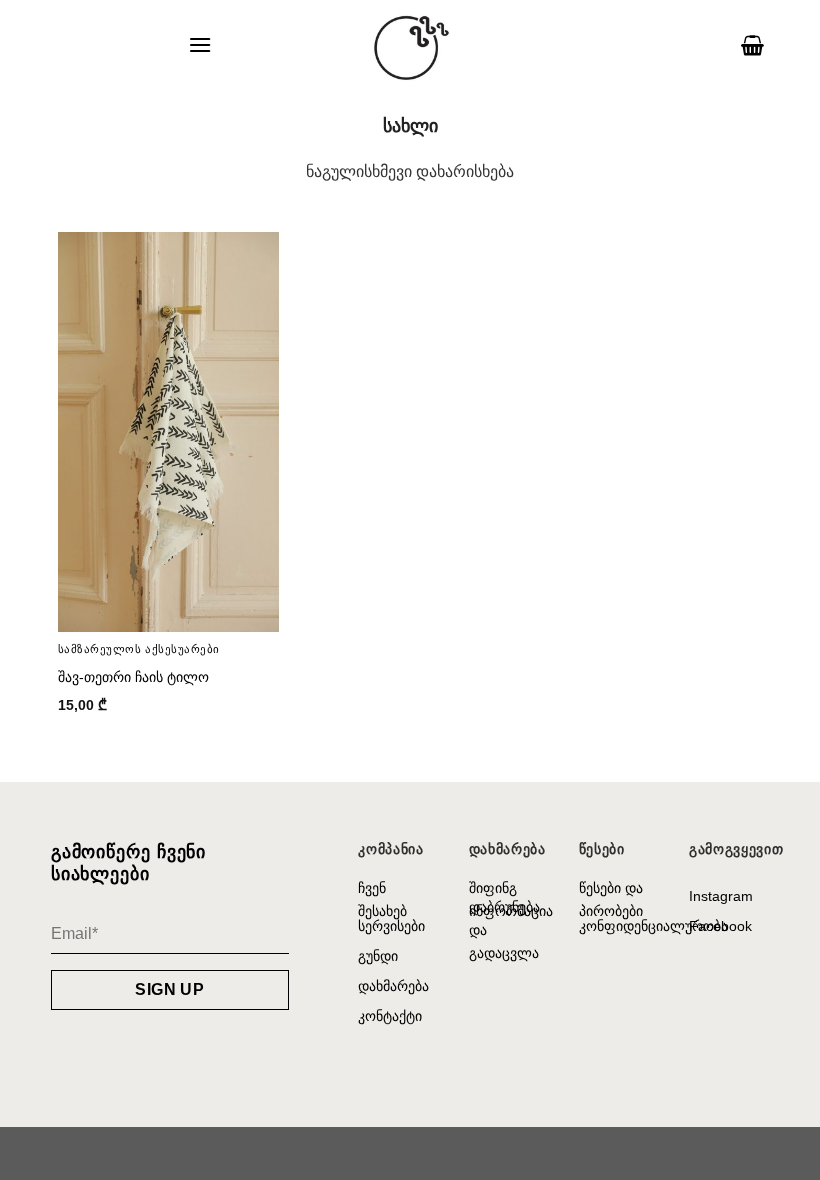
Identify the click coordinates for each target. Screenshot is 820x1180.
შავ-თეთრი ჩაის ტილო (133, 677)
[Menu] (200, 44)
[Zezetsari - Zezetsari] (410, 45)
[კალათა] (752, 45)
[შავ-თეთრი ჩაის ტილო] (169, 432)
